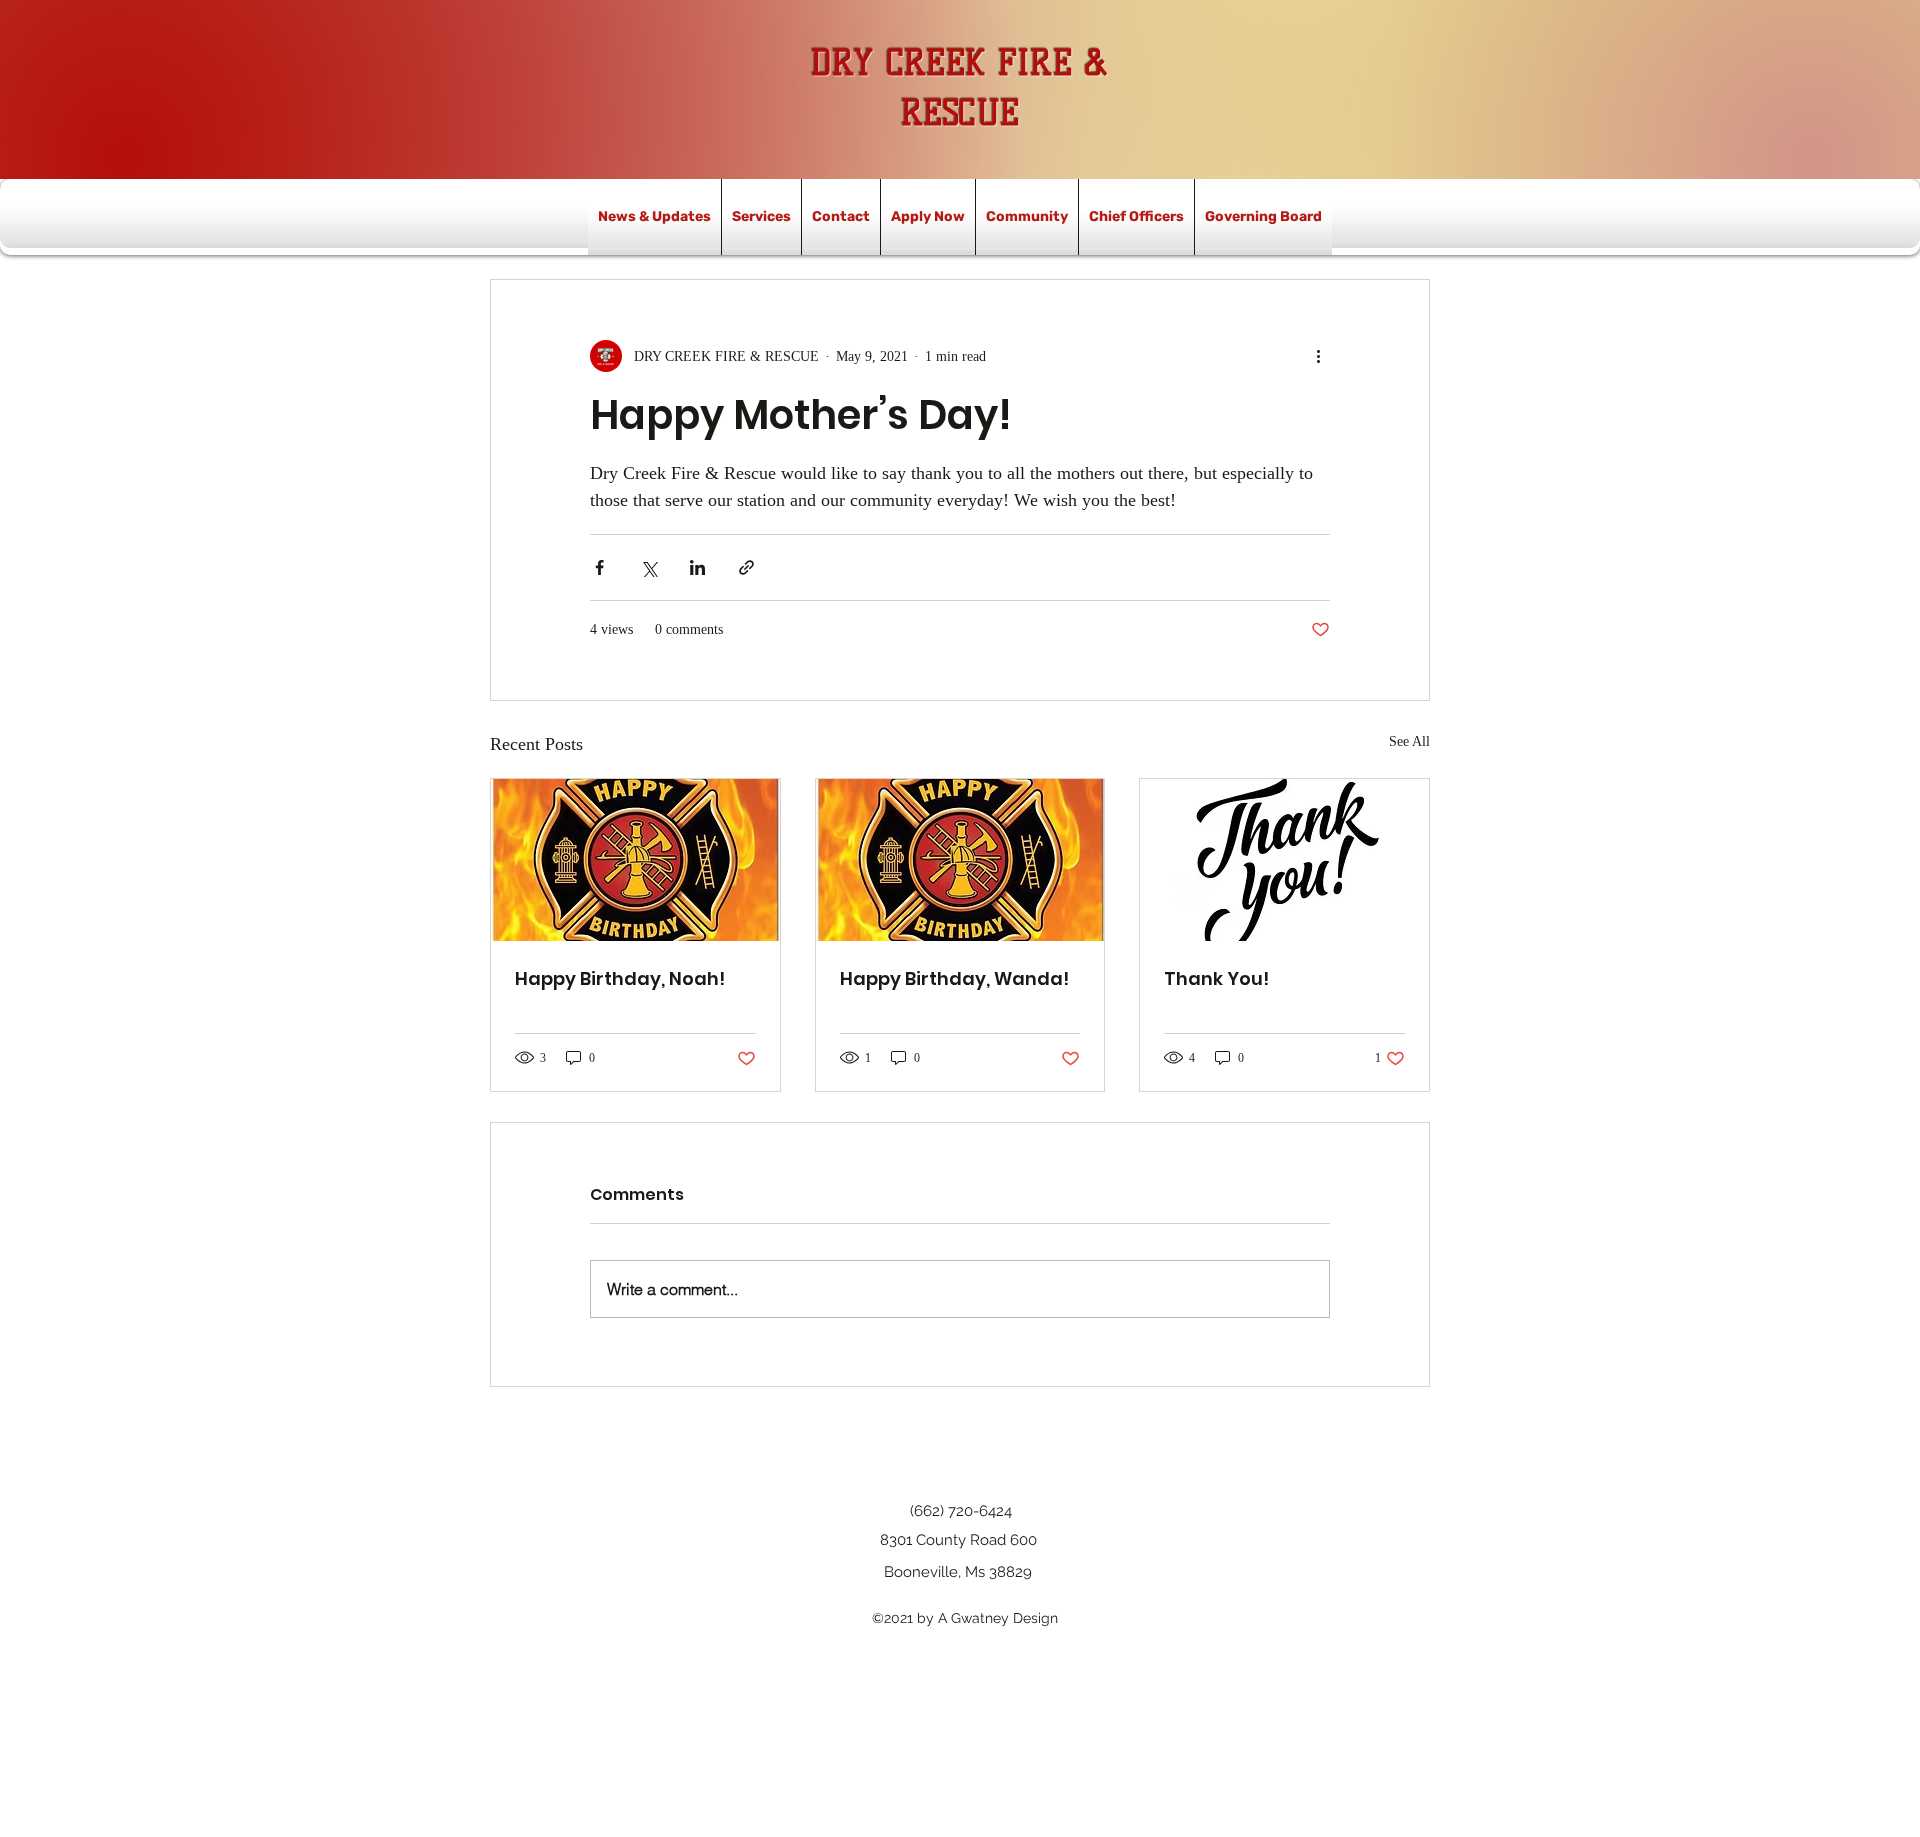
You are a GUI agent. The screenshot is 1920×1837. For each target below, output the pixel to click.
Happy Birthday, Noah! (620, 978)
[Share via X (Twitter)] (648, 567)
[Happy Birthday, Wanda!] (960, 860)
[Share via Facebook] (599, 567)
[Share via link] (746, 567)
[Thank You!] (1284, 860)
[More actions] (1318, 356)
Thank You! (1216, 978)
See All (1409, 741)
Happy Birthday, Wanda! (954, 978)
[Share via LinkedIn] (697, 567)
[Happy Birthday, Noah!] (635, 860)
